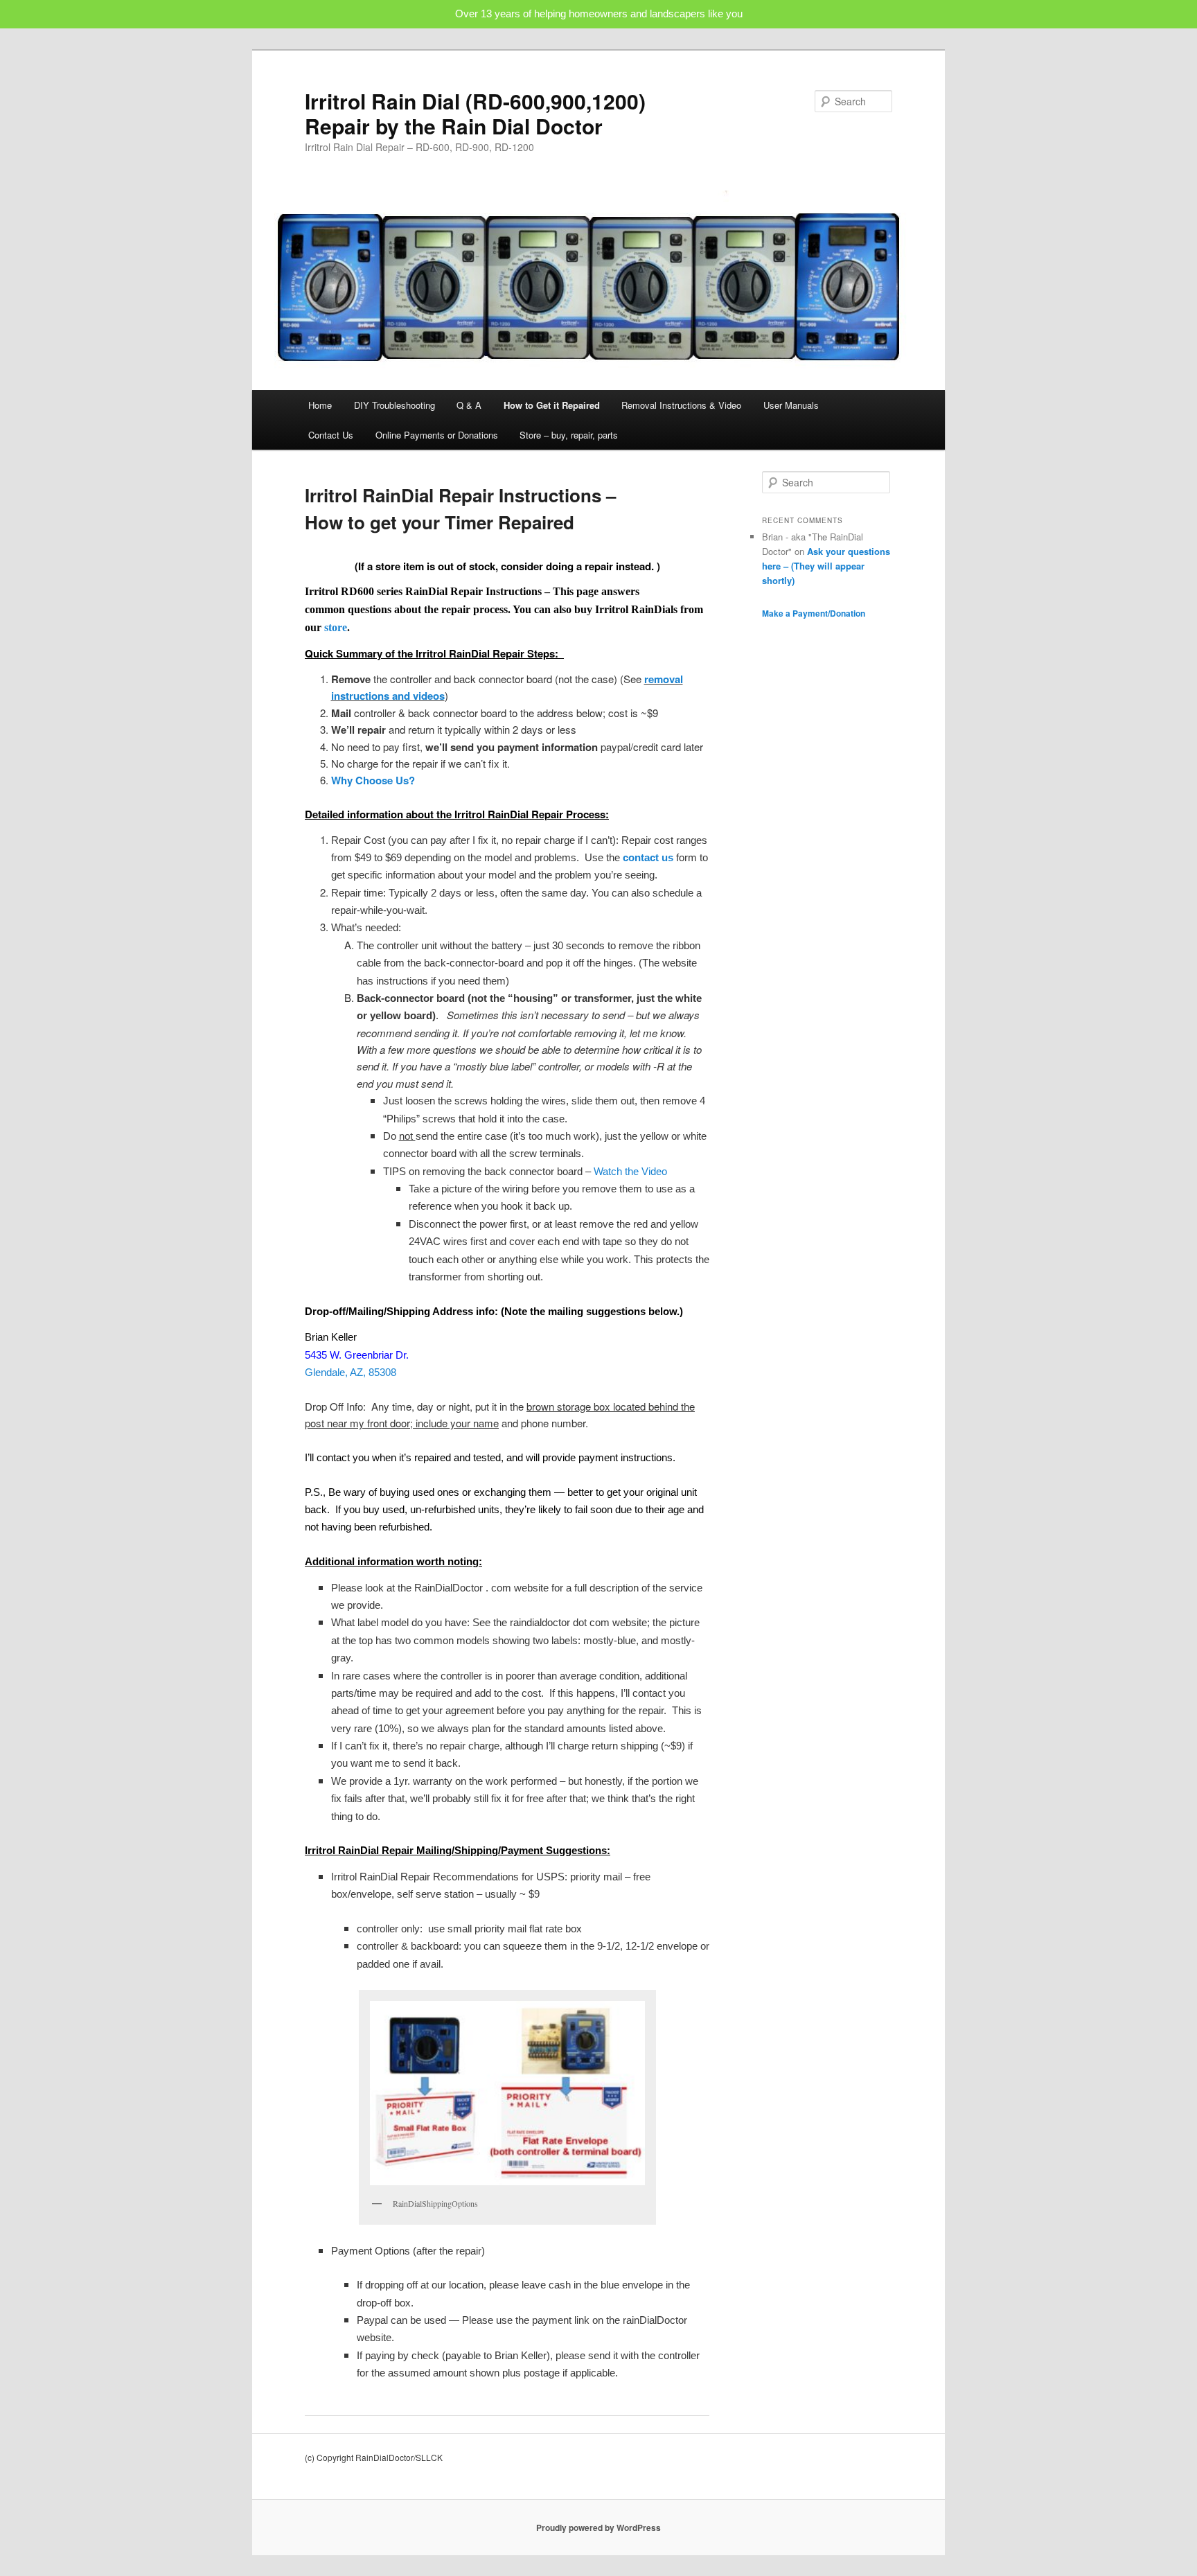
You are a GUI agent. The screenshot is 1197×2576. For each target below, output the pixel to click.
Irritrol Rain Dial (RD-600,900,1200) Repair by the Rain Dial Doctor (475, 113)
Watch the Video (630, 1171)
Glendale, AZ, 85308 (351, 1372)
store (336, 627)
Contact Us (331, 435)
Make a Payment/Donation (814, 613)
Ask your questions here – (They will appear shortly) (826, 566)
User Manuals (791, 405)
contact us (648, 857)
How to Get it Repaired (552, 405)
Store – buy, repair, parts (569, 435)
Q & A (469, 405)
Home (320, 405)
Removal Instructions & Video (681, 405)
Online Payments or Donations (437, 435)
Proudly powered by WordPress (598, 2528)
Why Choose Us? (373, 780)
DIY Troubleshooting (394, 405)
